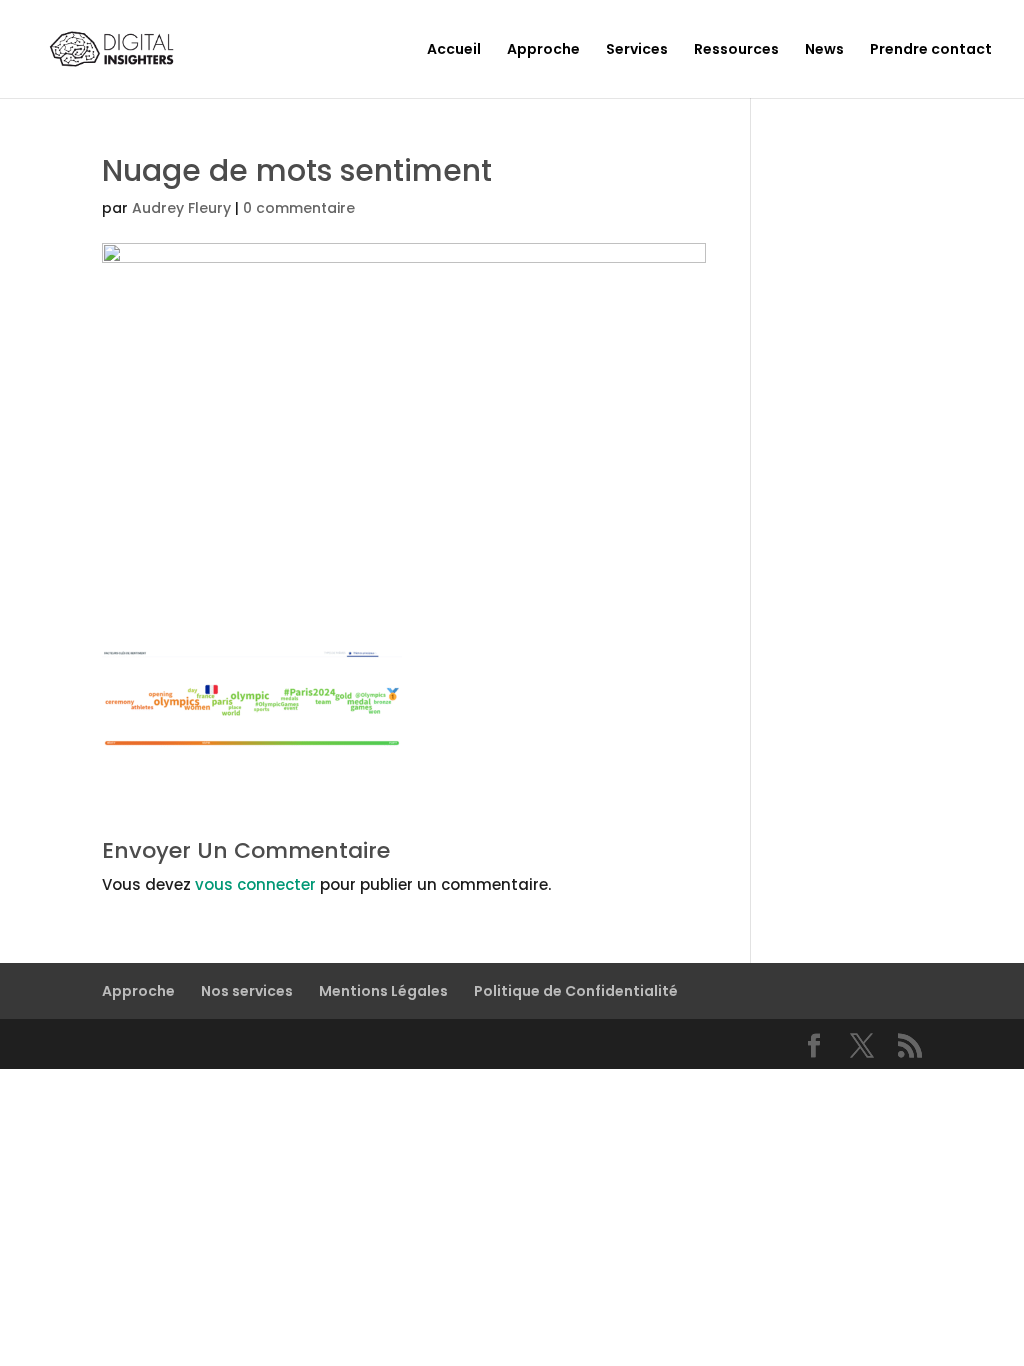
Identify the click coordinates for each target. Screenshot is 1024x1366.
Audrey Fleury (181, 208)
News (824, 50)
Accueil (454, 50)
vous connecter (255, 884)
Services (637, 50)
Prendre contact (931, 50)
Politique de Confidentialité (576, 991)
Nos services (247, 991)
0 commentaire (299, 208)
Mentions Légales (383, 991)
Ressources (736, 50)
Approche (543, 50)
